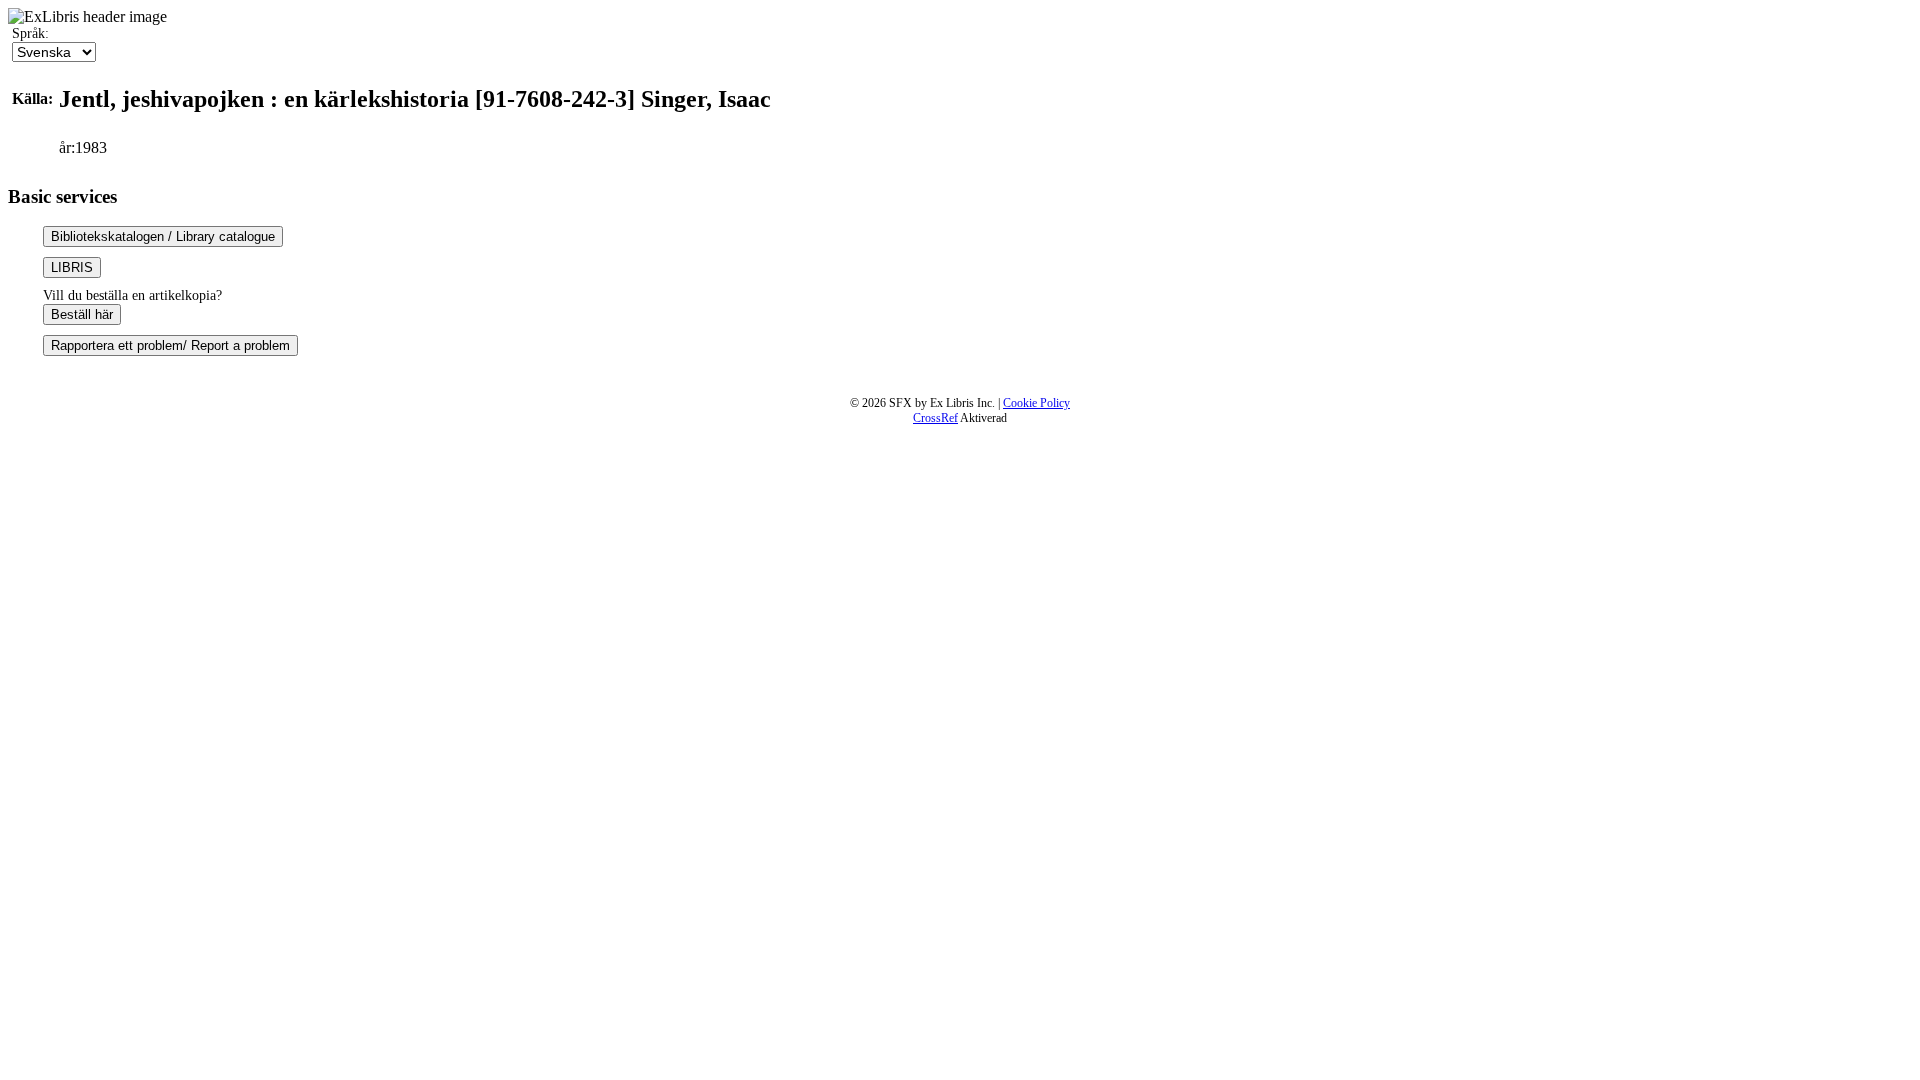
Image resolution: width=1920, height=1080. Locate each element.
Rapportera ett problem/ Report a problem (170, 345)
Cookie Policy (1036, 403)
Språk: (30, 33)
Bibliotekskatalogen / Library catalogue (163, 236)
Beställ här (82, 314)
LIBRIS (72, 267)
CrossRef (935, 418)
